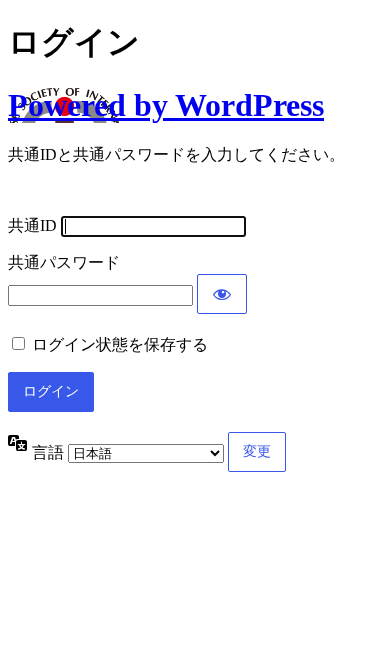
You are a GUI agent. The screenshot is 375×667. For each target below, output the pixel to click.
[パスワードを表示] (222, 294)
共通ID (32, 225)
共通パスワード (64, 262)
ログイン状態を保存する (120, 344)
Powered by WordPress (166, 105)
